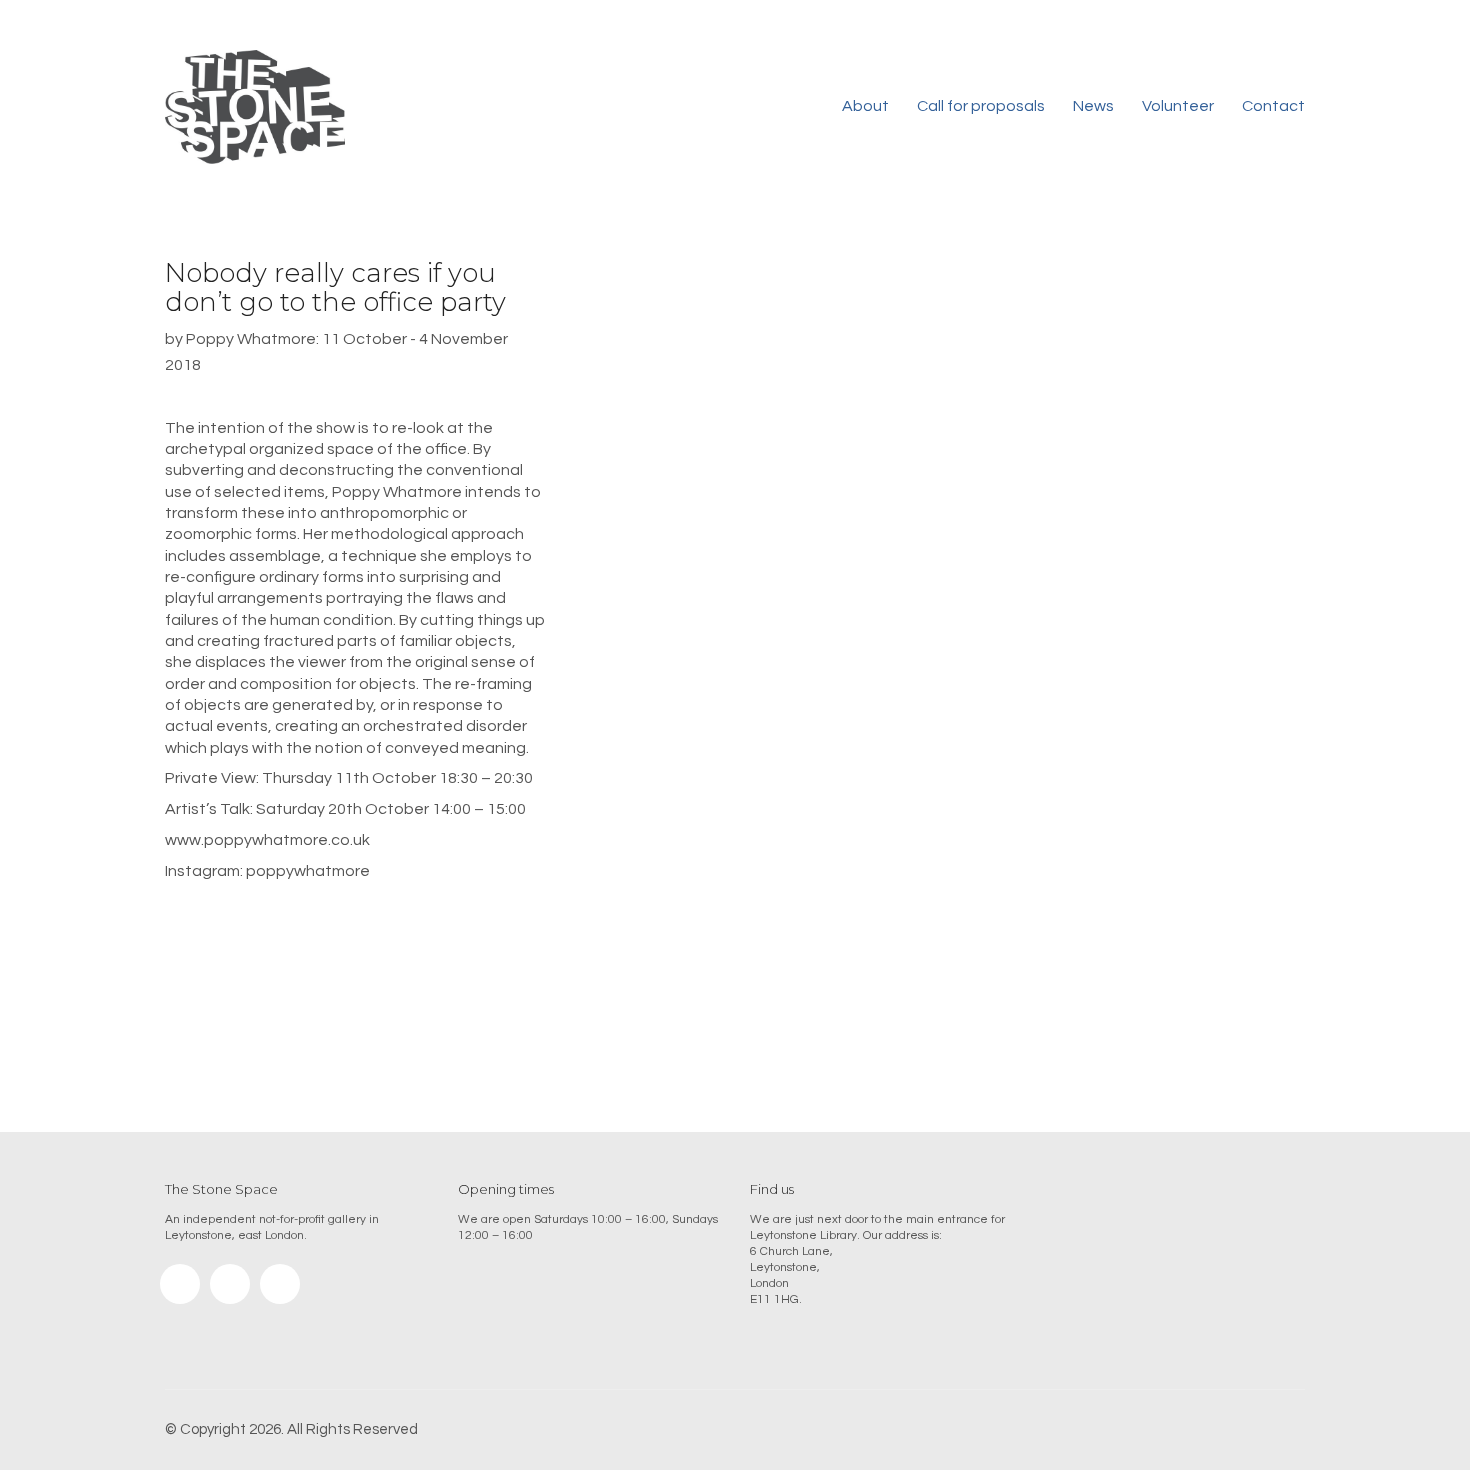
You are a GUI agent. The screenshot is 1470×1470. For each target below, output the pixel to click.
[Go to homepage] (255, 107)
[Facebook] (230, 1284)
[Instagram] (180, 1284)
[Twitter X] (280, 1284)
